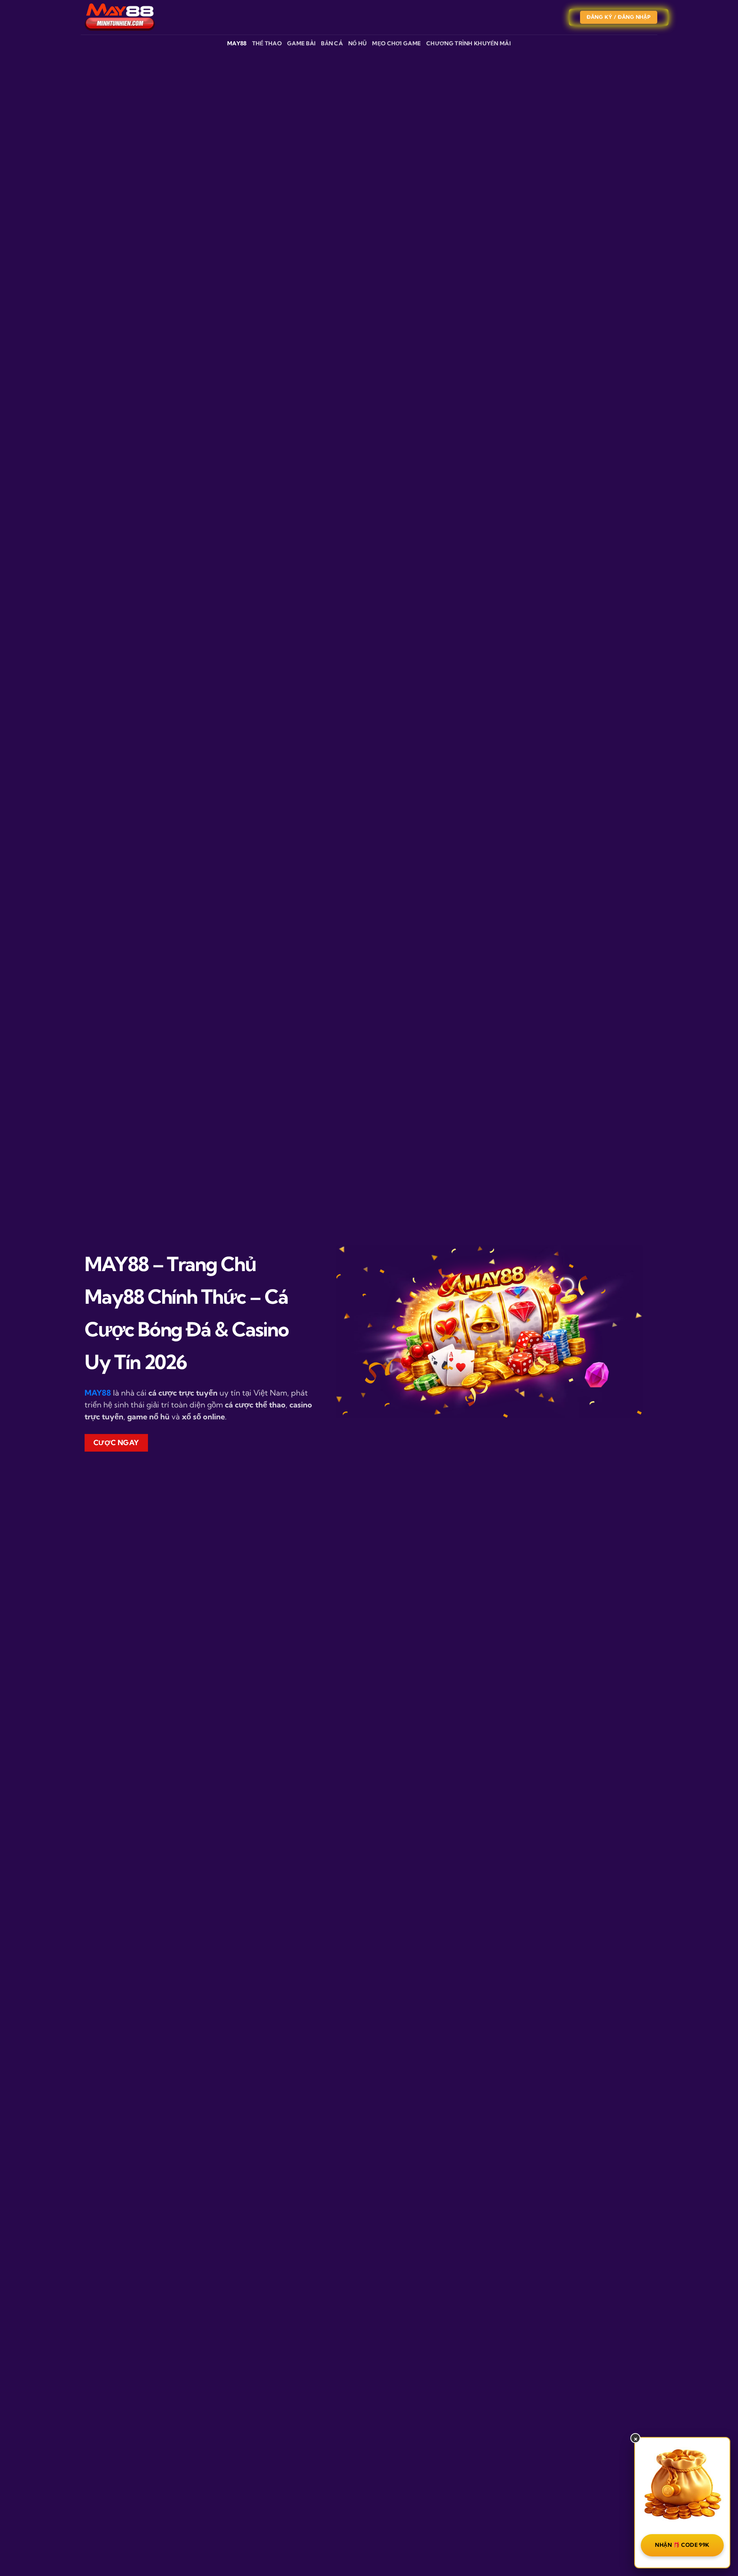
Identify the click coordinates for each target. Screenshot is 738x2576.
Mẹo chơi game (396, 43)
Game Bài (301, 43)
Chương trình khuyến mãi (469, 43)
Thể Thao (267, 43)
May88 (237, 43)
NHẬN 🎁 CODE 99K (682, 2545)
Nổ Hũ (357, 43)
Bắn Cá (332, 43)
